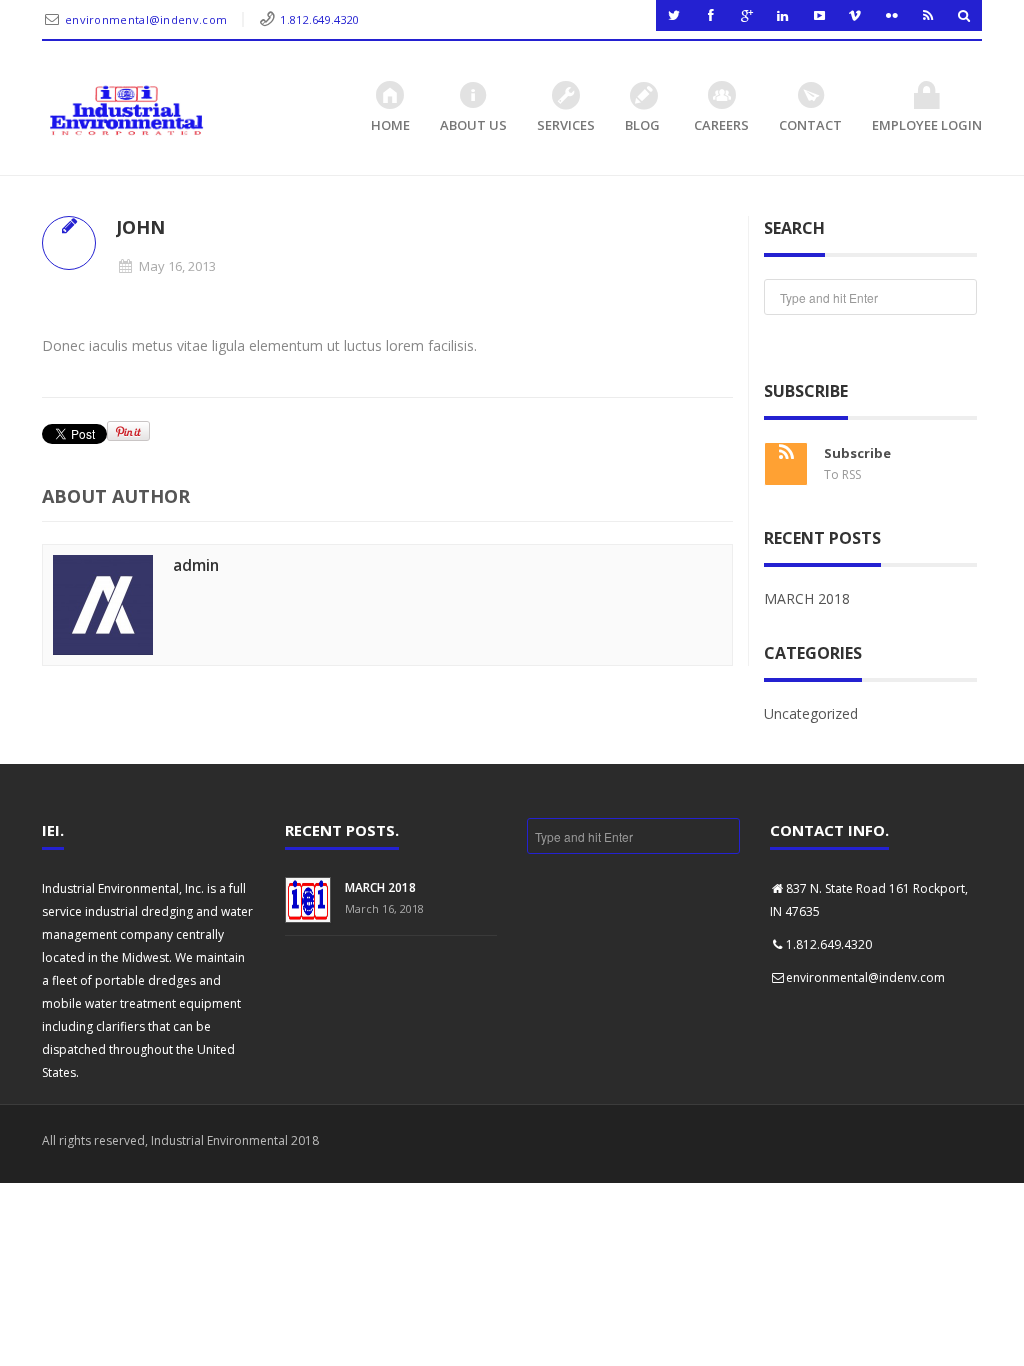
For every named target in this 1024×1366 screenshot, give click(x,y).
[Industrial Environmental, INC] (126, 111)
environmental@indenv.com (146, 19)
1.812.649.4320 (319, 19)
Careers (721, 125)
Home (390, 125)
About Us (473, 125)
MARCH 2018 (807, 598)
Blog (642, 125)
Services (566, 125)
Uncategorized (811, 713)
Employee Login (927, 125)
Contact (810, 125)
